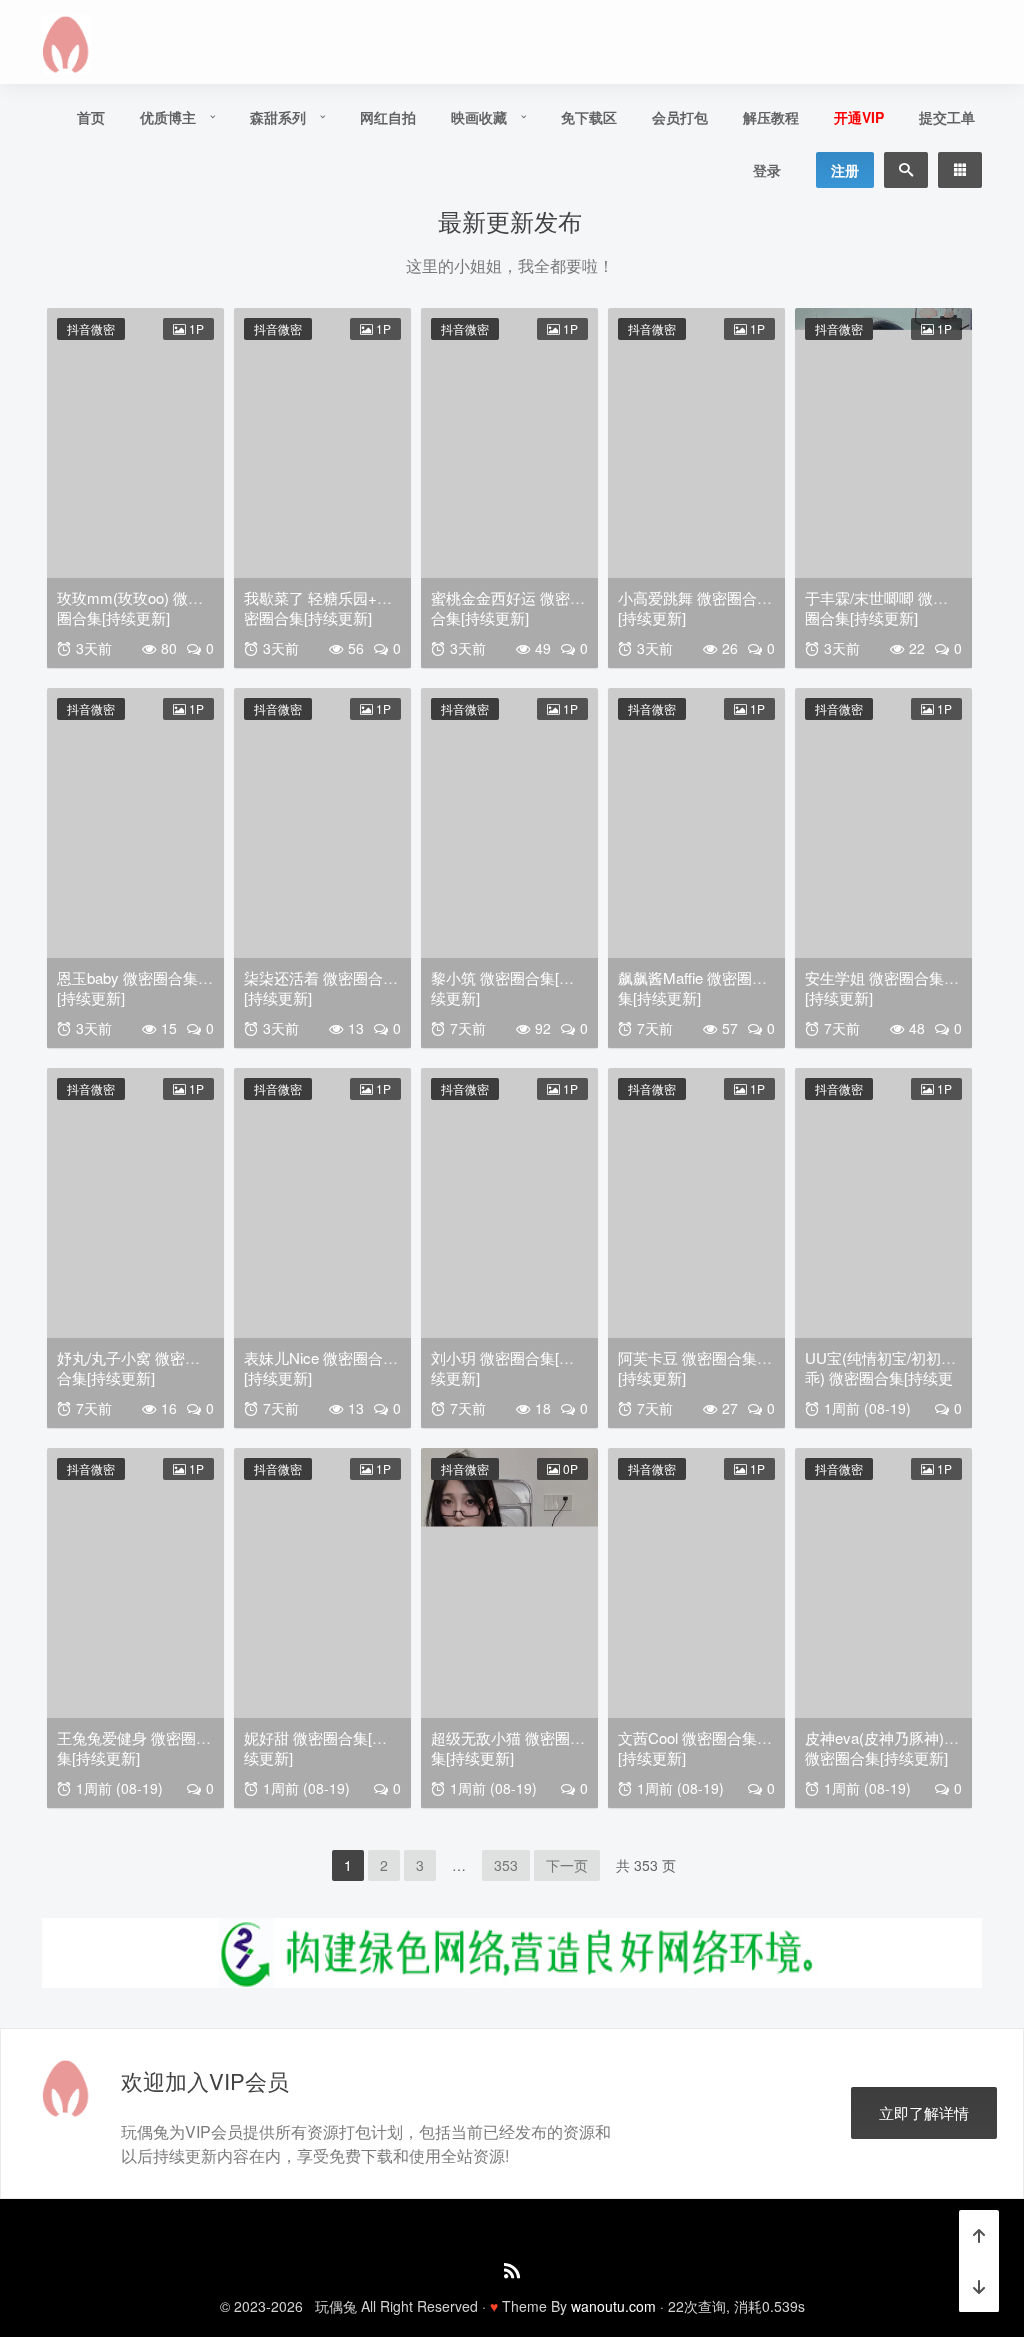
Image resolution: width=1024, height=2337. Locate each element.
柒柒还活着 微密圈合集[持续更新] (321, 987)
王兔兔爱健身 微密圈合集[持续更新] (134, 1747)
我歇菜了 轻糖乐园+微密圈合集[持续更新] (318, 607)
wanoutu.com (613, 2306)
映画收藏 (479, 117)
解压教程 (771, 117)
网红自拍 (388, 117)
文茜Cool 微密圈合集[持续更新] (687, 1747)
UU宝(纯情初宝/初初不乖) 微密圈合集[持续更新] (880, 1377)
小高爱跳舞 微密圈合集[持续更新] (695, 607)
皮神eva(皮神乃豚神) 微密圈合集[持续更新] (876, 1747)
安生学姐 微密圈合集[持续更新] (874, 987)
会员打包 (680, 117)
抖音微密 (91, 328)
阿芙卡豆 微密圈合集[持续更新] (687, 1367)
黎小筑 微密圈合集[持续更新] (502, 987)
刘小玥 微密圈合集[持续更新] (502, 1367)
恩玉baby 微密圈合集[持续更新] (127, 987)
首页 (91, 117)
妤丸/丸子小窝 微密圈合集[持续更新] (128, 1367)
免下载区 (589, 117)
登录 (767, 170)
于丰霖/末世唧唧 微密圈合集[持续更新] (876, 607)
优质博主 (168, 117)
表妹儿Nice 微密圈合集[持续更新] (321, 1367)
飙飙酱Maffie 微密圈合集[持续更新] (692, 987)
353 (506, 1865)
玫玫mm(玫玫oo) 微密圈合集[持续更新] (130, 607)
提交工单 (947, 117)
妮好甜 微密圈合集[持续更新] (315, 1747)
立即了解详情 (924, 2112)
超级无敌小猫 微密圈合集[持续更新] (508, 1747)
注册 (845, 170)
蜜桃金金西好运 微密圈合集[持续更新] (508, 607)
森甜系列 (278, 117)
